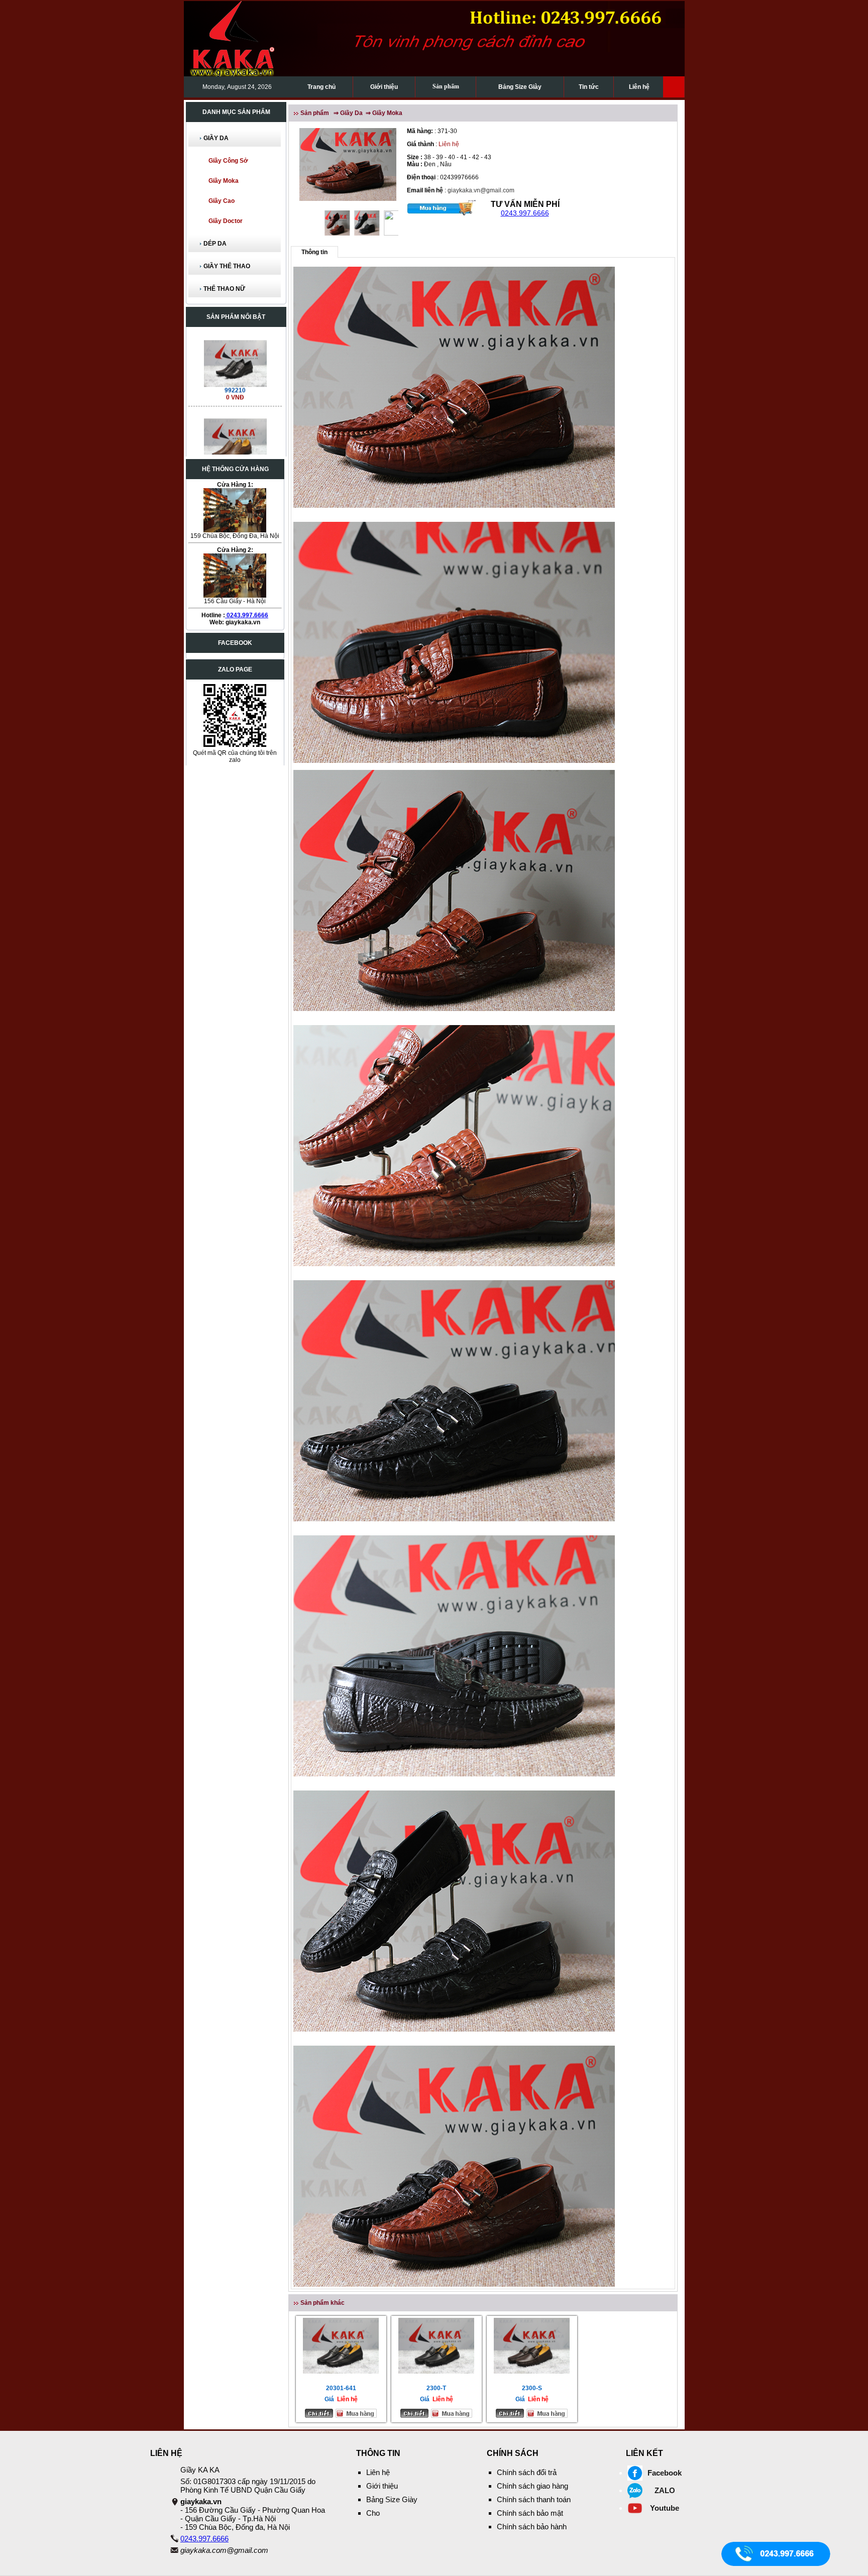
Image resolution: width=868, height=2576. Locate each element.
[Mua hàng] (442, 207)
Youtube (665, 2508)
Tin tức (589, 87)
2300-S (532, 2388)
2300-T (436, 2388)
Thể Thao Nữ (224, 289)
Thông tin (314, 252)
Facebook (665, 2473)
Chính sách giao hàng (532, 2486)
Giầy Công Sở (228, 161)
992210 (235, 346)
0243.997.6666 (247, 615)
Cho (373, 2513)
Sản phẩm (446, 86)
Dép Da (215, 244)
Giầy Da (216, 138)
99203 (235, 424)
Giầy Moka (224, 181)
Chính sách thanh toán (534, 2499)
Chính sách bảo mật (530, 2513)
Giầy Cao (222, 201)
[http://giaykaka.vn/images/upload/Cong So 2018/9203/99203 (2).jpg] (235, 397)
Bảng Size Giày (520, 87)
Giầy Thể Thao (227, 266)
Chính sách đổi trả (527, 2472)
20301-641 (341, 2388)
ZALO (665, 2490)
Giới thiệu (384, 87)
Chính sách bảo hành (532, 2527)
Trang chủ (321, 87)
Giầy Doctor (226, 221)
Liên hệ (639, 87)
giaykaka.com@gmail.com (224, 2550)
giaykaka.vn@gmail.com (481, 190)
